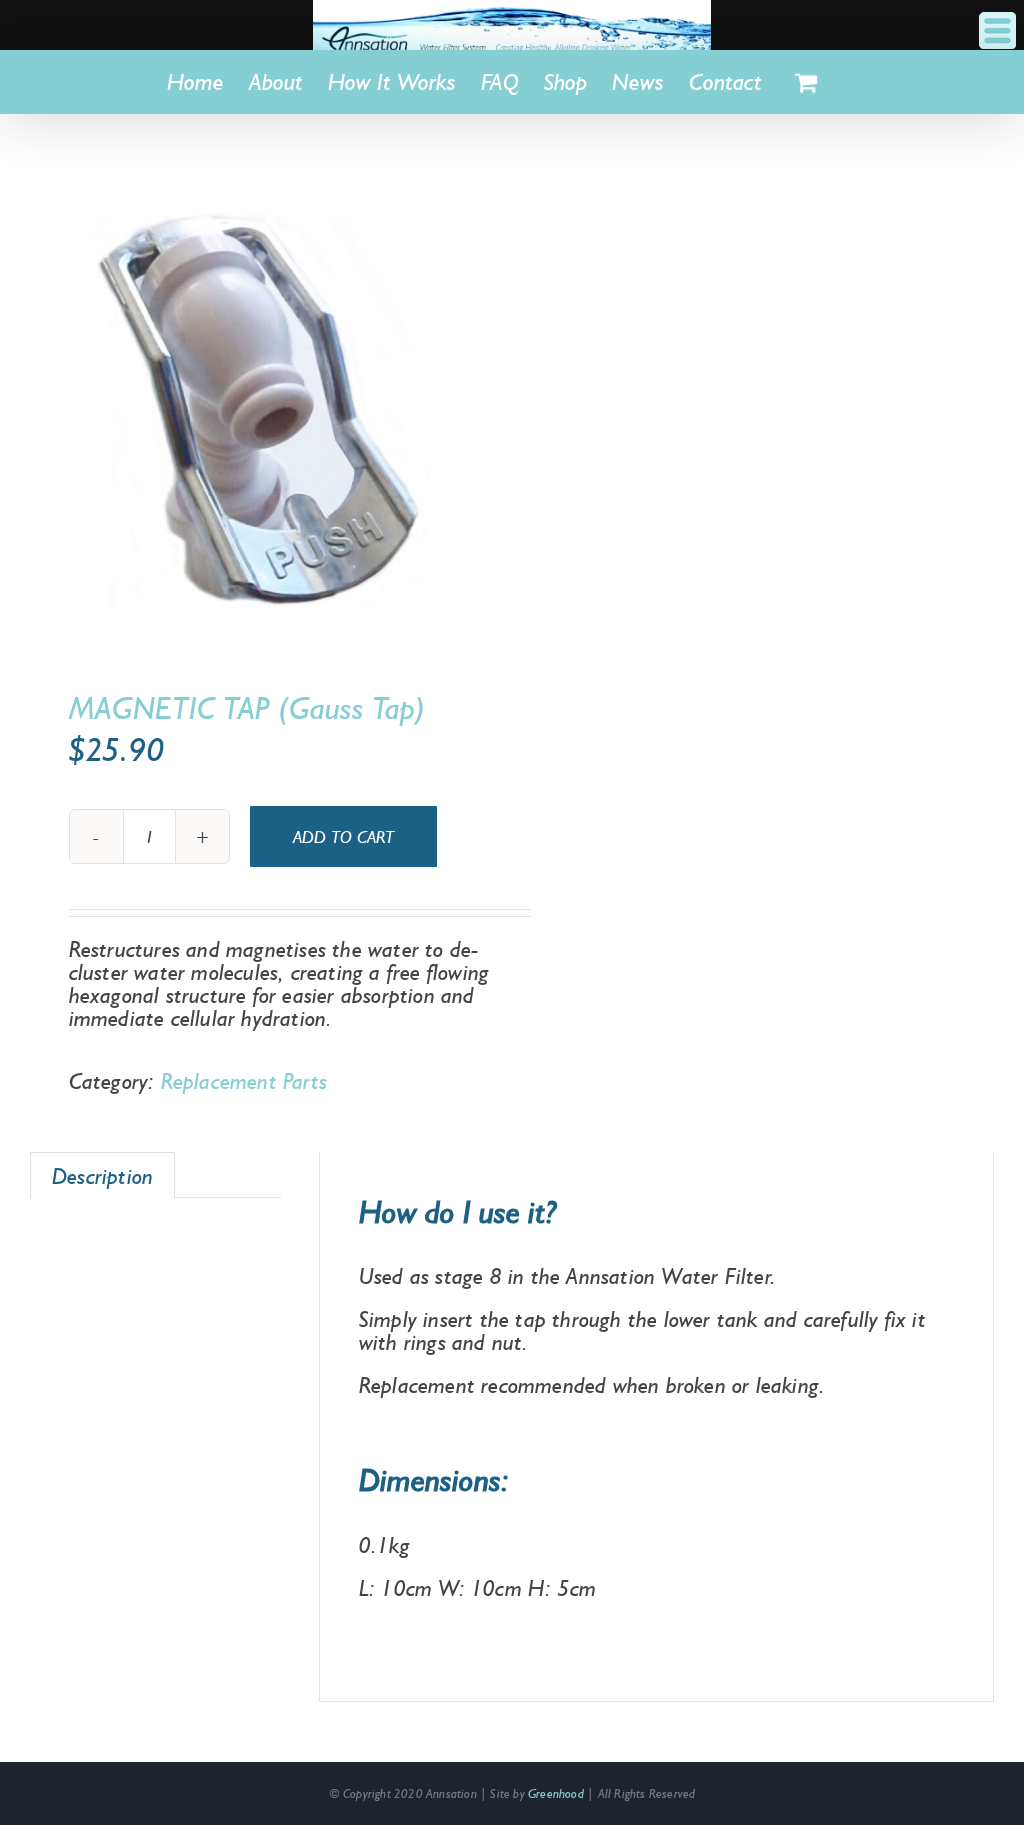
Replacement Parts (244, 1080)
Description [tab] (102, 1175)
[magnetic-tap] (261, 405)
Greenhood (556, 1793)
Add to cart (343, 836)
